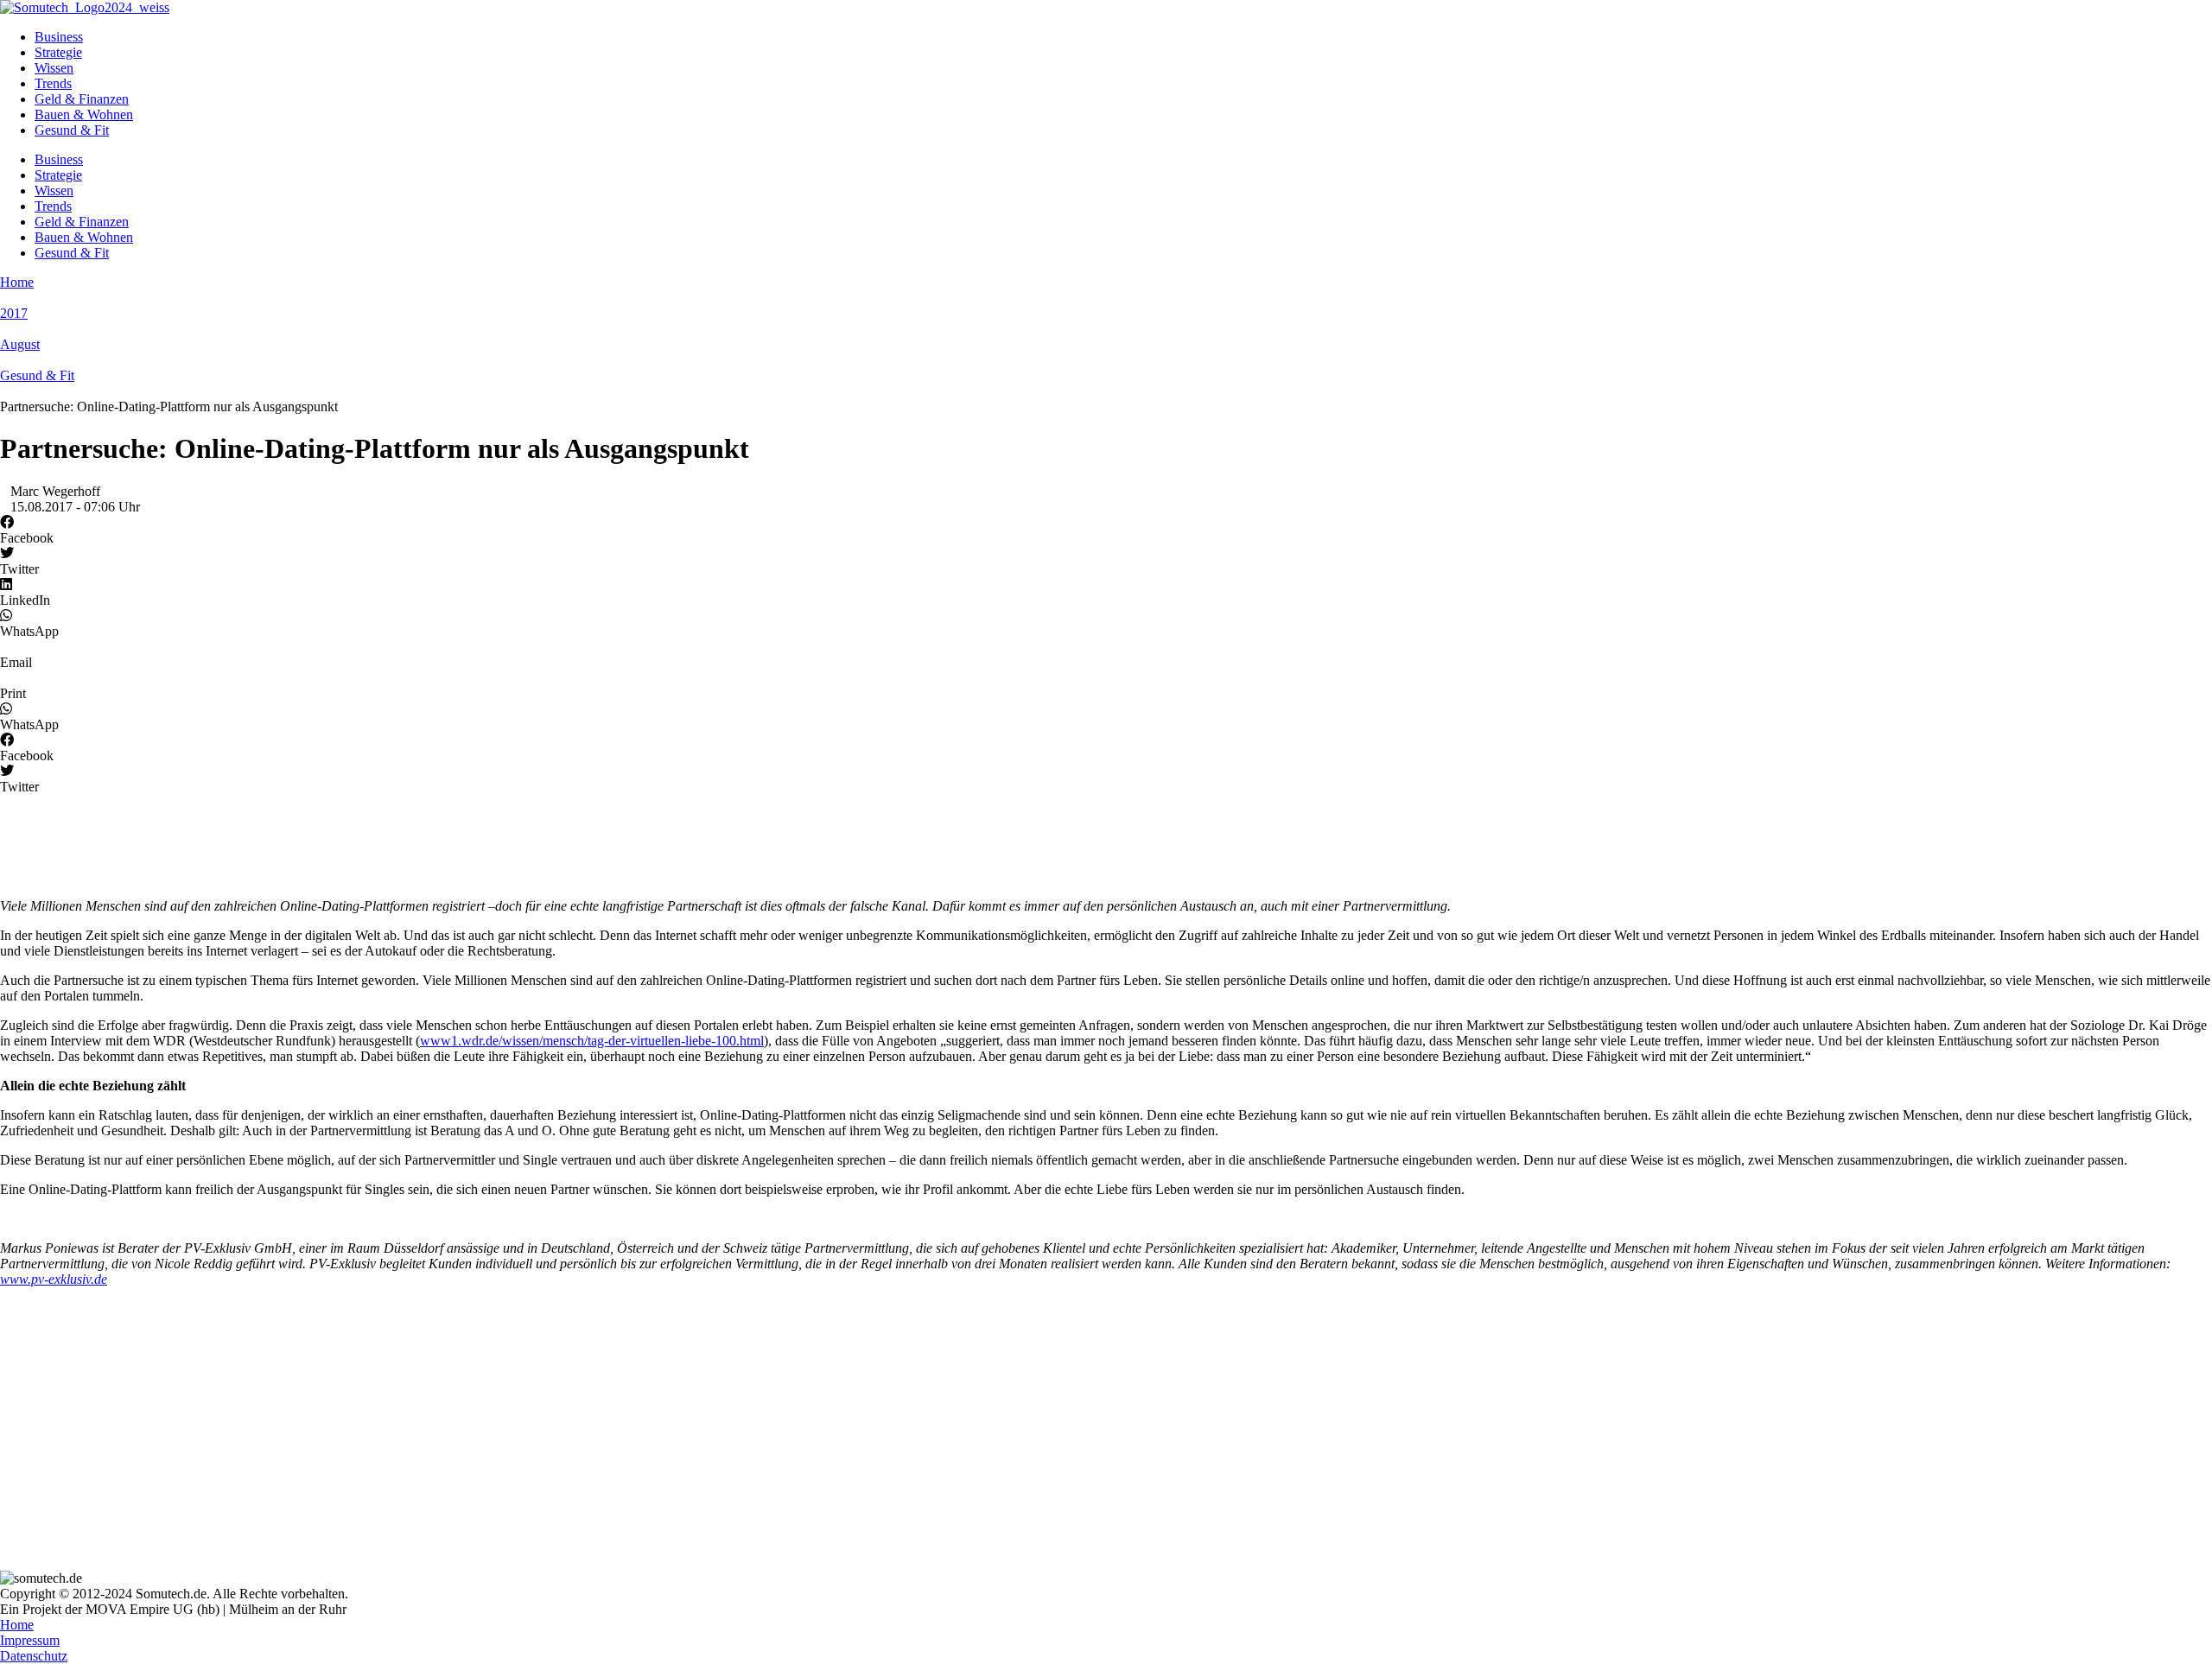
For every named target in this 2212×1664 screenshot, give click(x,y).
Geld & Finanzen (82, 99)
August (20, 344)
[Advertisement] (518, 838)
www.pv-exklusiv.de (54, 1279)
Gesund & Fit (72, 130)
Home (17, 282)
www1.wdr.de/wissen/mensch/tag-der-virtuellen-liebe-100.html (592, 1041)
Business (59, 37)
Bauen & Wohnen (84, 114)
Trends (53, 83)
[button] (1106, 530)
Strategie (58, 52)
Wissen (54, 68)
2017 (14, 313)
